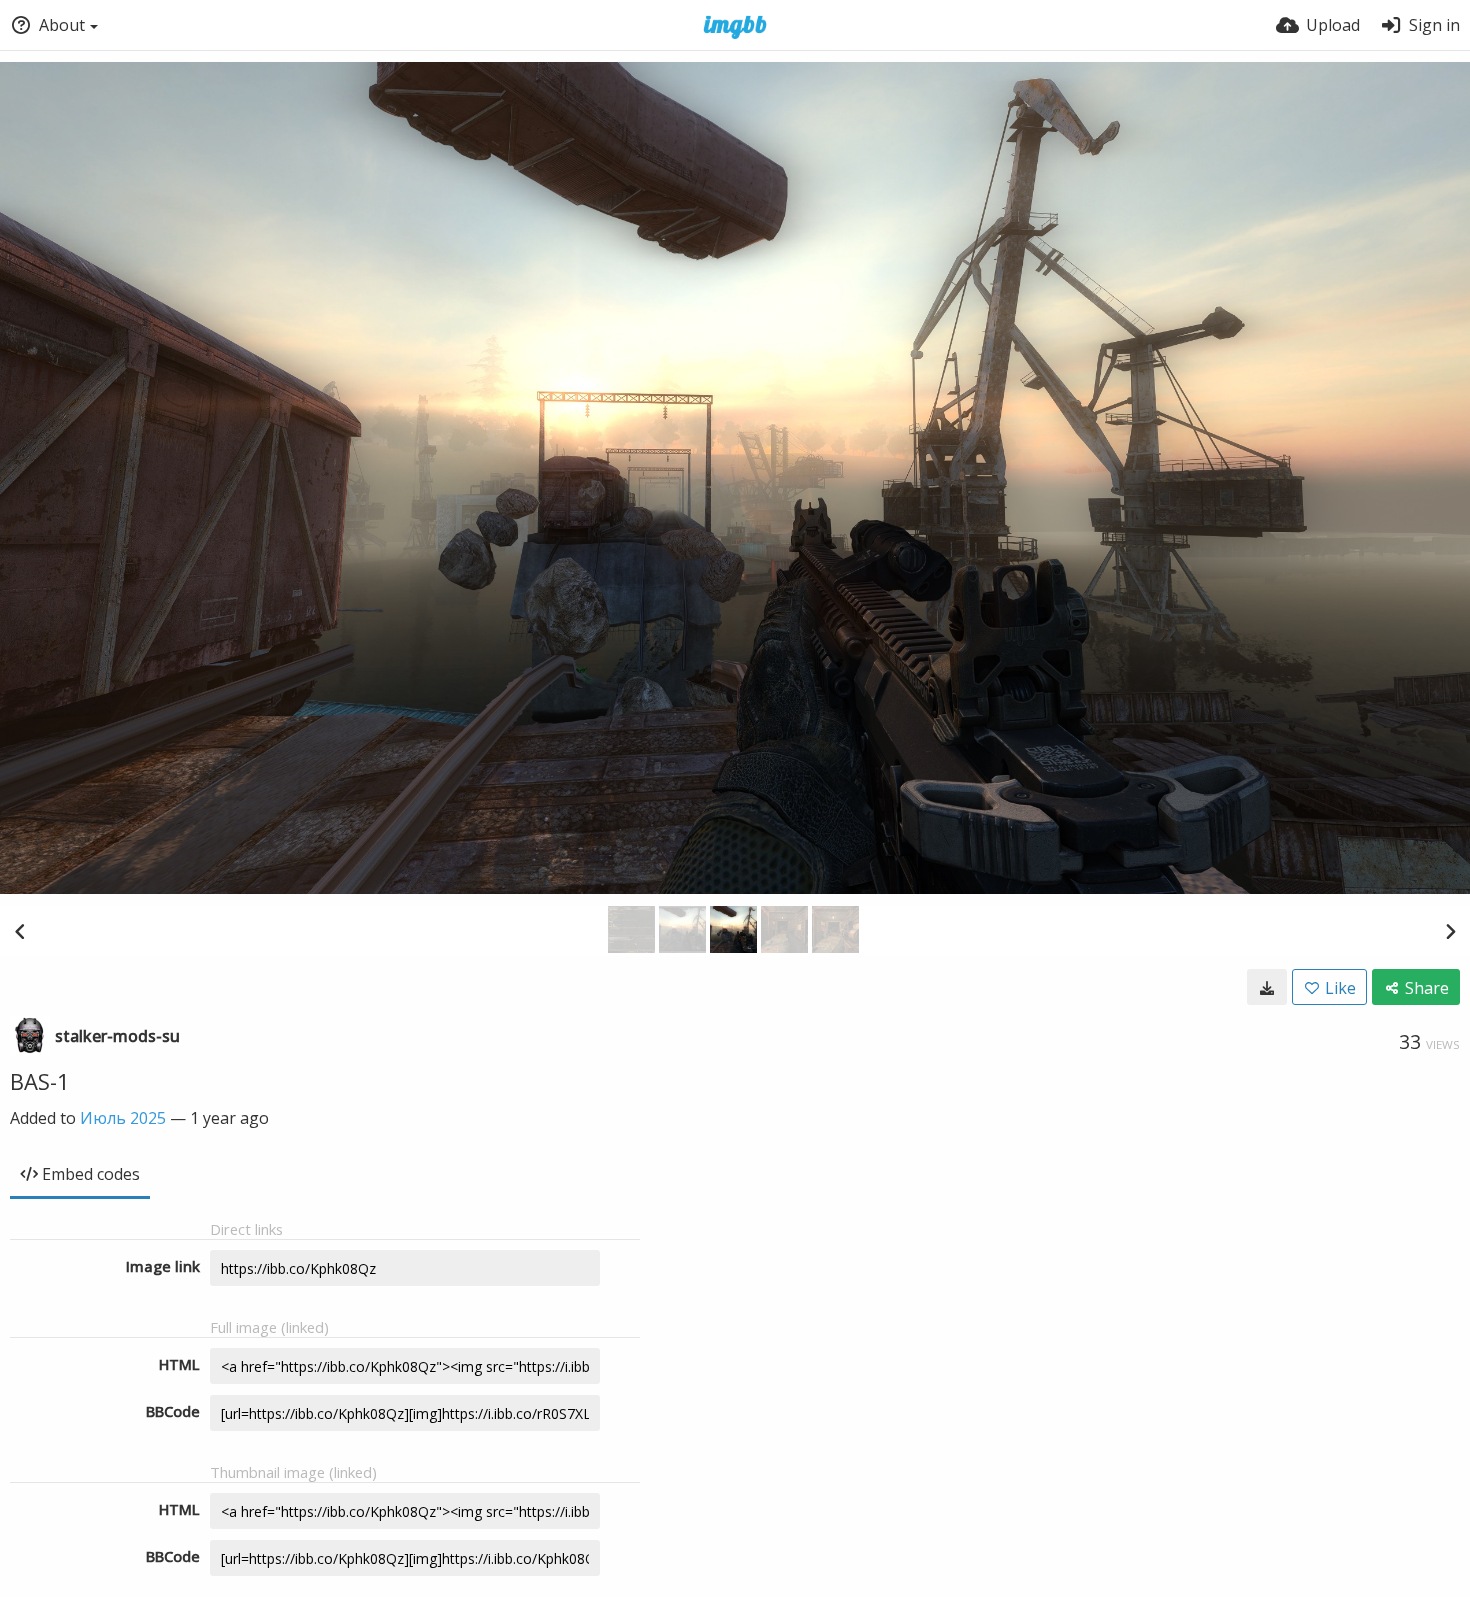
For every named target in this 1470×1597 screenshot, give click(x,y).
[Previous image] (20, 931)
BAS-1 (40, 1081)
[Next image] (1450, 931)
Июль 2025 (123, 1118)
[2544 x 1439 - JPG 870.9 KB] (1267, 987)
